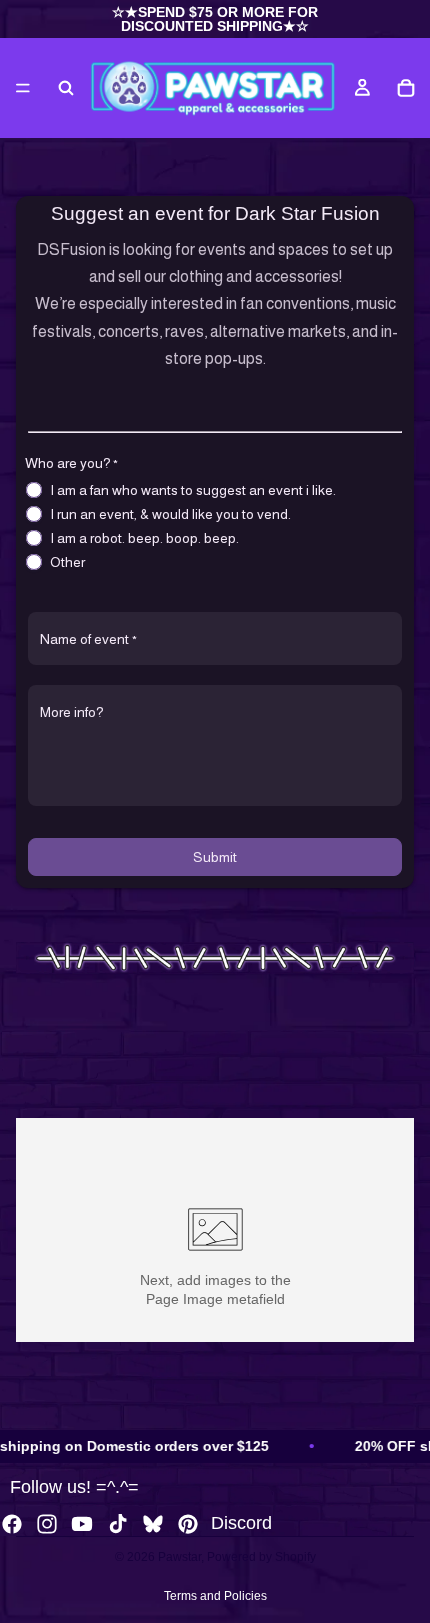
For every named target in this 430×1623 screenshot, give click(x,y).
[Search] (66, 88)
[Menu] (23, 88)
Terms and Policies (215, 1596)
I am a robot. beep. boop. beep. (144, 538)
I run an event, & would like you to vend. (170, 514)
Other (67, 562)
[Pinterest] (188, 1524)
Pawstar (179, 1557)
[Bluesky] (153, 1524)
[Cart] (406, 88)
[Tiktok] (118, 1524)
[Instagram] (47, 1524)
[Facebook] (12, 1524)
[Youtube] (82, 1524)
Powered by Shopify (261, 1557)
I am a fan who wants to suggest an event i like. (193, 490)
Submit (215, 857)
